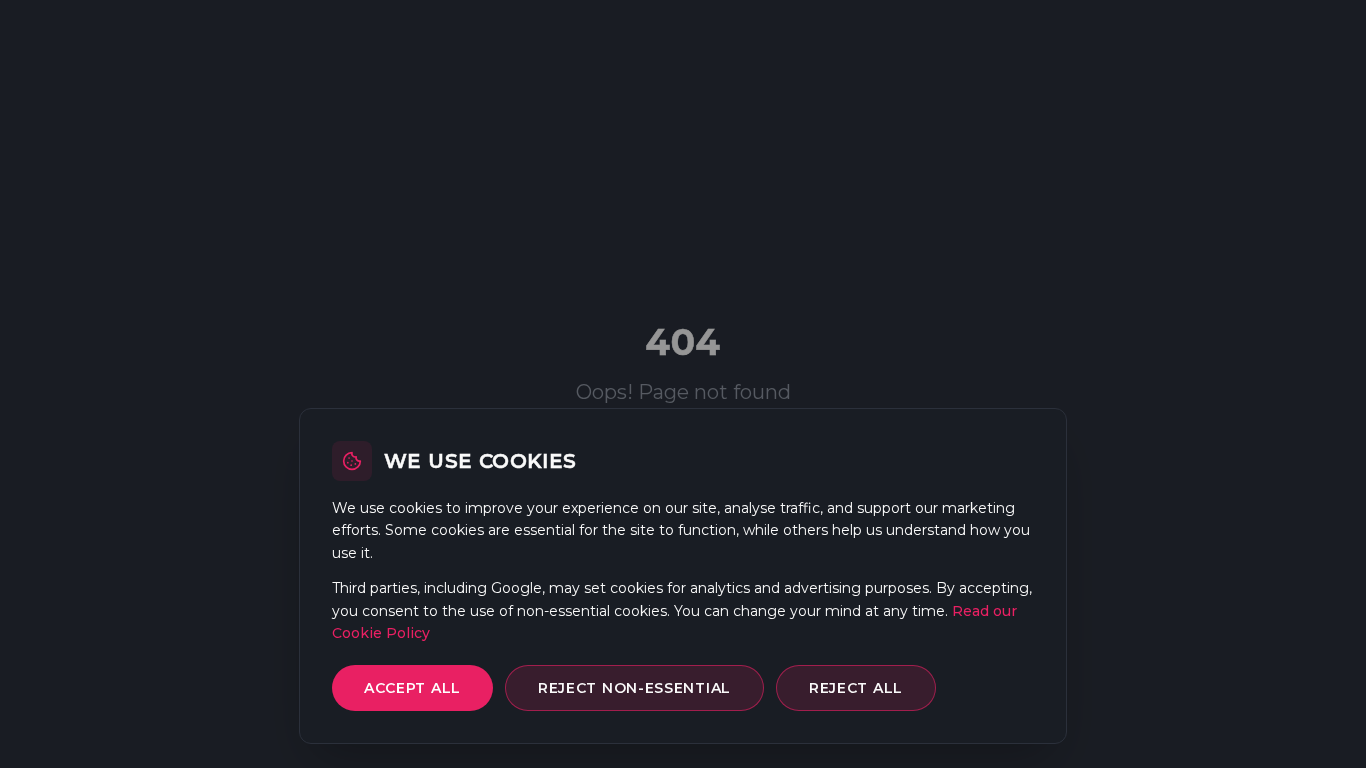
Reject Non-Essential (634, 688)
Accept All (412, 688)
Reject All (856, 688)
